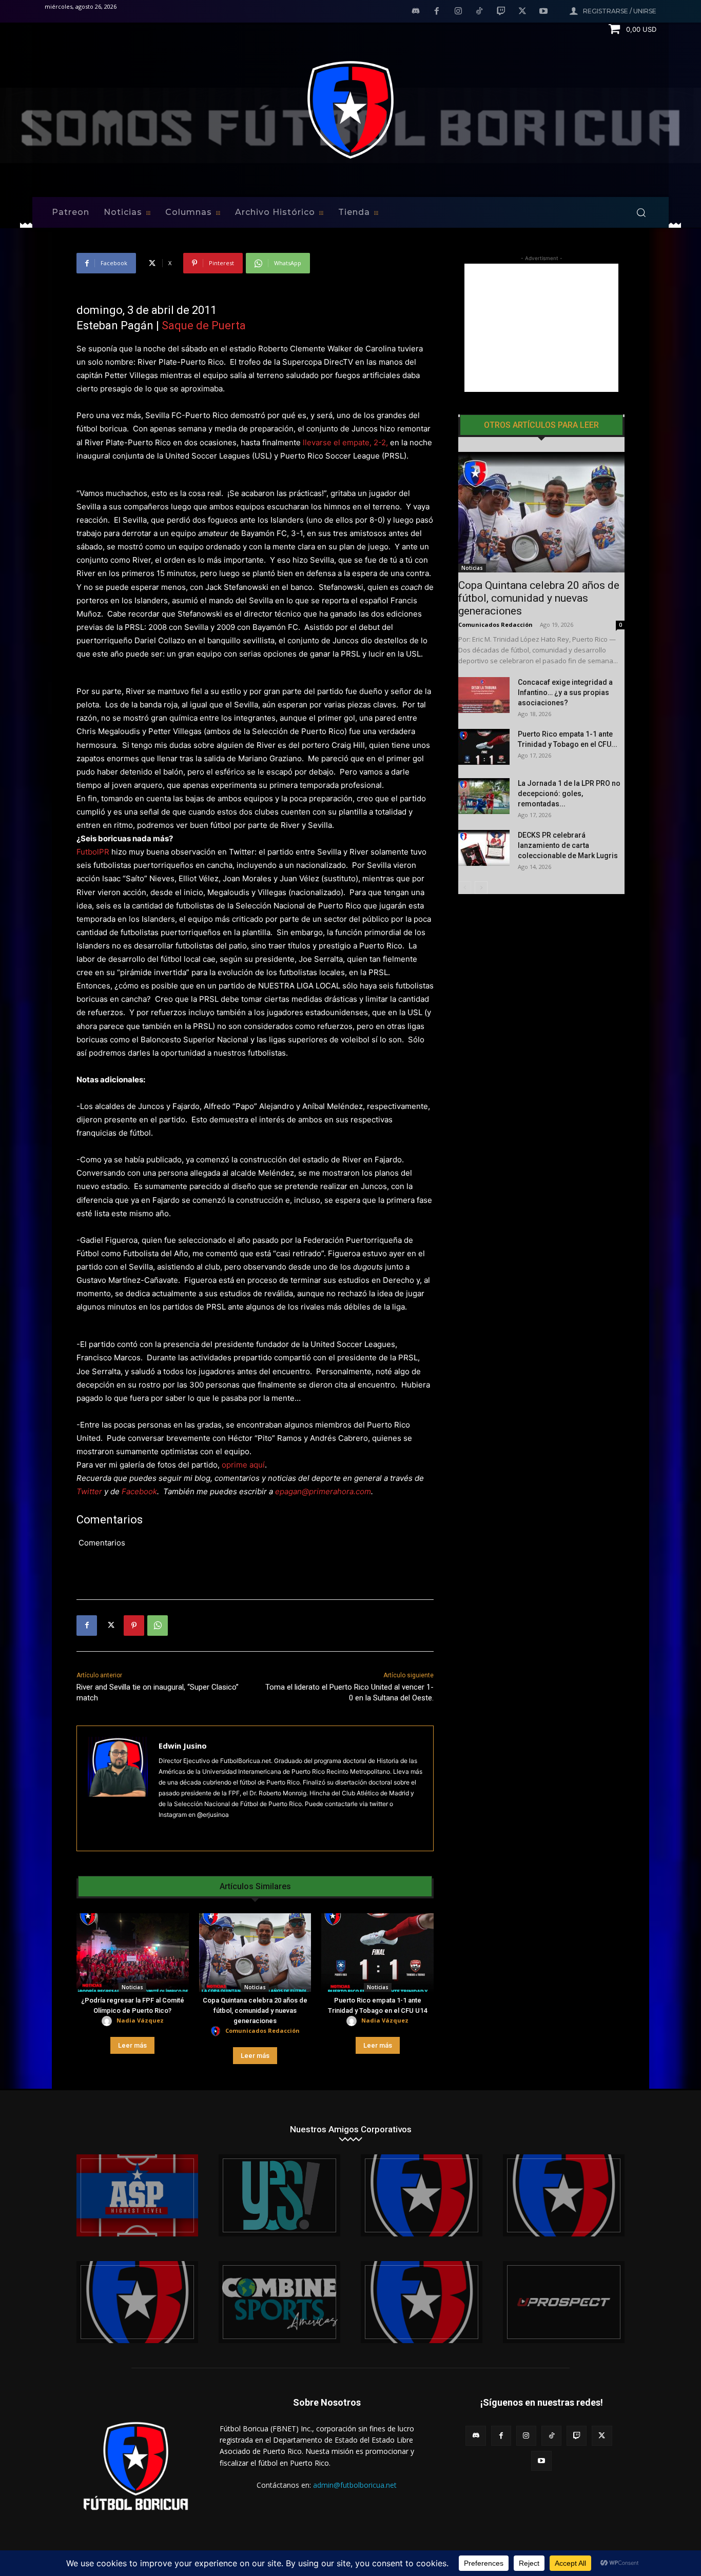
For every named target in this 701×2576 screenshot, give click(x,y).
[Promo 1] (137, 2195)
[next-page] (481, 888)
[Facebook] (437, 12)
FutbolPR (93, 852)
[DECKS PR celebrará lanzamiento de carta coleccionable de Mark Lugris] (484, 848)
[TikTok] (480, 12)
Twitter (89, 1491)
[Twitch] (501, 12)
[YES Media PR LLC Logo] (279, 2195)
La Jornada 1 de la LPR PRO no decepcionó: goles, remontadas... (569, 794)
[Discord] (416, 12)
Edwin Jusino (183, 1746)
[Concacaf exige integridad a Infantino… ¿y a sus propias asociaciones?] (484, 695)
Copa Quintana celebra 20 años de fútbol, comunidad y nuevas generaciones (255, 2010)
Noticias (132, 1987)
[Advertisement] (541, 328)
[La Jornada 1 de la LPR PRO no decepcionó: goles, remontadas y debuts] (484, 796)
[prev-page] (465, 888)
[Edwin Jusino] (118, 1788)
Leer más (132, 2045)
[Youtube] (543, 12)
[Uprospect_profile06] (564, 2302)
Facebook (139, 1491)
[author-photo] (108, 2021)
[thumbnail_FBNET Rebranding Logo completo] (422, 2195)
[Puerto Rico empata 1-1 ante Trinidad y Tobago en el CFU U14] (377, 1953)
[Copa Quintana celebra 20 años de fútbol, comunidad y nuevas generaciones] (255, 1953)
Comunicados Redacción (262, 2030)
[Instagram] (458, 12)
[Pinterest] (134, 1626)
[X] (522, 12)
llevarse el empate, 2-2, (345, 442)
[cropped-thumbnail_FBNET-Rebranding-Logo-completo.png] (564, 2195)
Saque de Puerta (204, 325)
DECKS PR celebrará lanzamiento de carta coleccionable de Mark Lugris (568, 845)
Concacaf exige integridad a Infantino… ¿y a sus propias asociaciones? (565, 692)
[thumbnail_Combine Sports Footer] (279, 2302)
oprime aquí (243, 1465)
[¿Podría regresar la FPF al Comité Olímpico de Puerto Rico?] (133, 1953)
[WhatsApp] (158, 1626)
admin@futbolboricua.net (355, 2485)
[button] (641, 212)
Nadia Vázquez (140, 2020)
